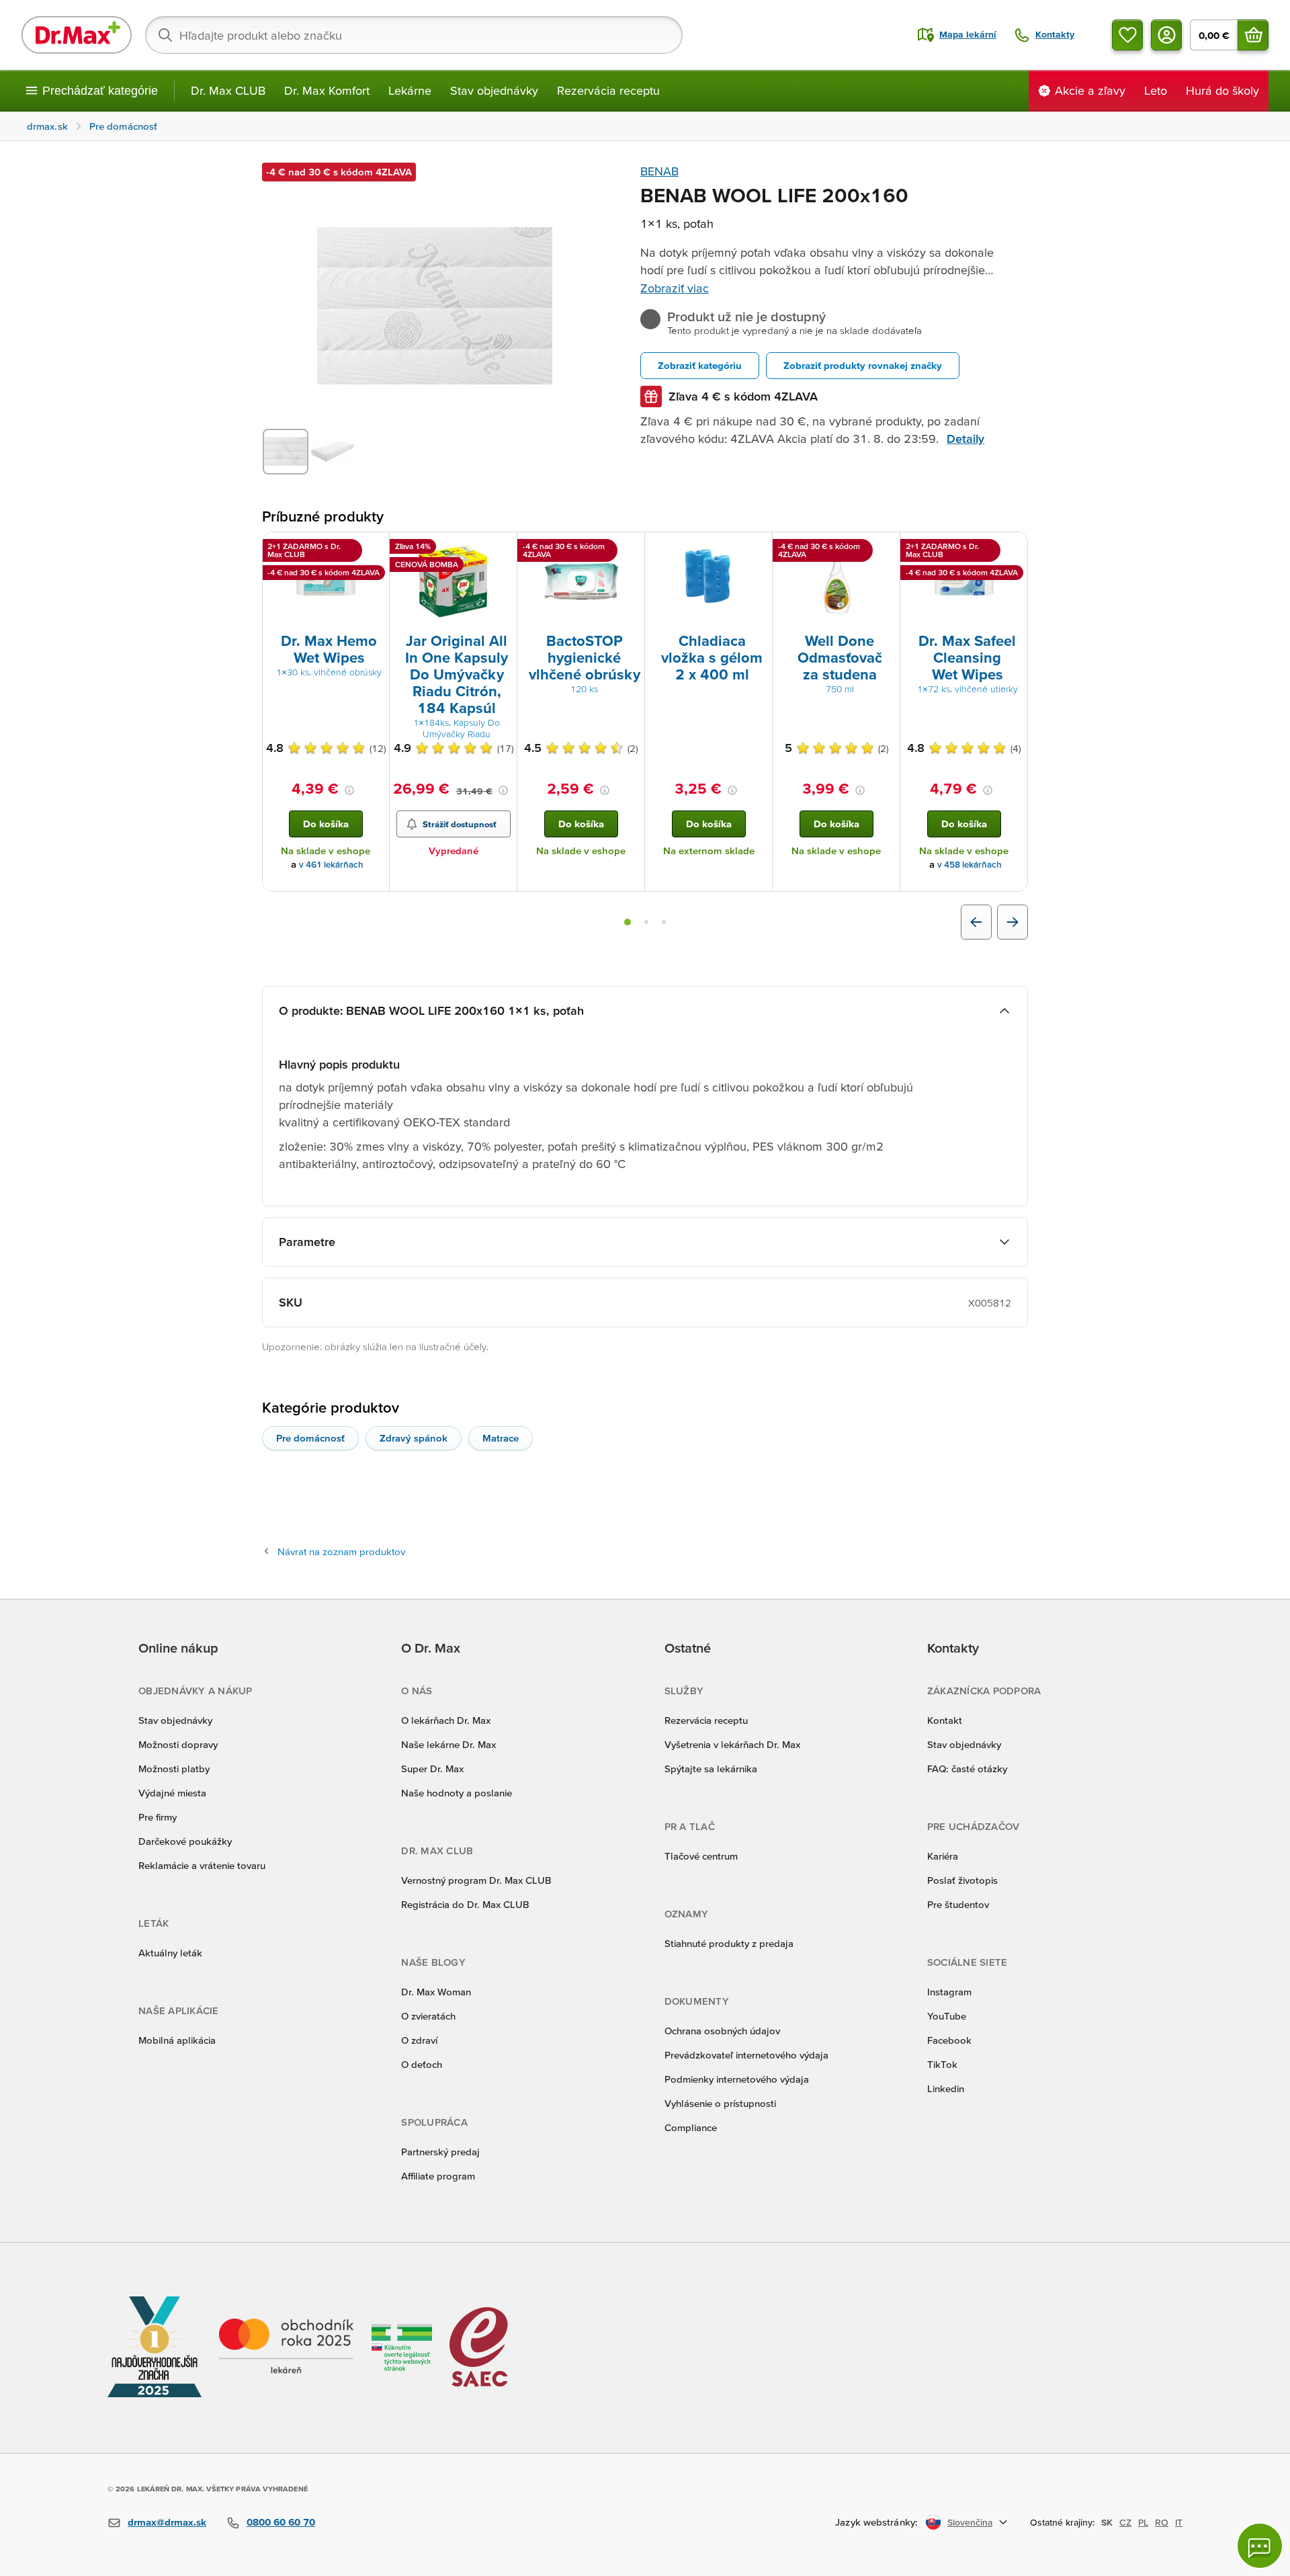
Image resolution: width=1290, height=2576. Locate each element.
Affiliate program (438, 2176)
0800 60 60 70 (281, 2522)
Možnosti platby (174, 1769)
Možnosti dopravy (178, 1744)
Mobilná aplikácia (177, 2040)
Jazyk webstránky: (876, 2522)
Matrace (501, 1438)
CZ (1125, 2522)
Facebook (949, 2040)
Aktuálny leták (170, 1953)
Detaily (965, 439)
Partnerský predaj (440, 2152)
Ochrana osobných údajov (722, 2031)
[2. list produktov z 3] (646, 922)
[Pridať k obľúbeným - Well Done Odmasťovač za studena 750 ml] (885, 548)
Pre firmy (158, 1817)
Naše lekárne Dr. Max (448, 1744)
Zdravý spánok (414, 1438)
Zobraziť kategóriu (700, 365)
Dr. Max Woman (436, 1992)
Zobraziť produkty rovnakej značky (863, 365)
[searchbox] (414, 35)
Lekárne (410, 90)
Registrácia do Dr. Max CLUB (465, 1904)
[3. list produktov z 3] (664, 922)
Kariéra (943, 1856)
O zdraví (419, 2040)
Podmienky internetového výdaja (737, 2079)
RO (1162, 2522)
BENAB (659, 171)
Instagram (949, 1992)
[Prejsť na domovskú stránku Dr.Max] (77, 35)
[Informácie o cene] (349, 790)
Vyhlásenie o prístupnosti (720, 2103)
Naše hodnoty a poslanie (457, 1793)
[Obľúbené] (1127, 35)
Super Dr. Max (432, 1769)
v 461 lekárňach (331, 865)
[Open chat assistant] (1260, 2546)
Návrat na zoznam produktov (341, 1551)
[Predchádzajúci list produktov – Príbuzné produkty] (976, 922)
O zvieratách (428, 2016)
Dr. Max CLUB (228, 90)
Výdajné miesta (172, 1793)
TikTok (942, 2064)
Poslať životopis (962, 1880)
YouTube (947, 2016)
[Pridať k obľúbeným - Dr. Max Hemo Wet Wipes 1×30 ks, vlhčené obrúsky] (374, 548)
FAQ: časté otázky (967, 1769)
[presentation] (326, 581)
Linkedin (946, 2088)
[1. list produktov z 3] (628, 922)
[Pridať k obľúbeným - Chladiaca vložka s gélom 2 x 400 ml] (757, 548)
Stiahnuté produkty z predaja (729, 1943)
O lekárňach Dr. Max (446, 1720)
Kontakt (945, 1720)
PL (1143, 2522)
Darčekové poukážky (185, 1841)
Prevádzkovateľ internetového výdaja (746, 2055)
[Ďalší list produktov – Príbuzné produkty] (1013, 922)
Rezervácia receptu (608, 90)
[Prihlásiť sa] (1166, 35)
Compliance (691, 2127)
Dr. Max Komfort (327, 90)
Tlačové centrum (701, 1856)
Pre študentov (958, 1904)
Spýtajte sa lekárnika (711, 1769)
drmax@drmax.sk (167, 2522)
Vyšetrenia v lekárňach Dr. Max (732, 1744)
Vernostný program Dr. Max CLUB (476, 1880)
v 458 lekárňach (970, 865)
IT (1179, 2522)
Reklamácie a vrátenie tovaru (202, 1865)
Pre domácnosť (310, 1438)
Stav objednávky (494, 90)
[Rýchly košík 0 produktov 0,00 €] (1253, 35)
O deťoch (422, 2064)
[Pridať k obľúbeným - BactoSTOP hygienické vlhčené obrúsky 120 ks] (630, 548)
